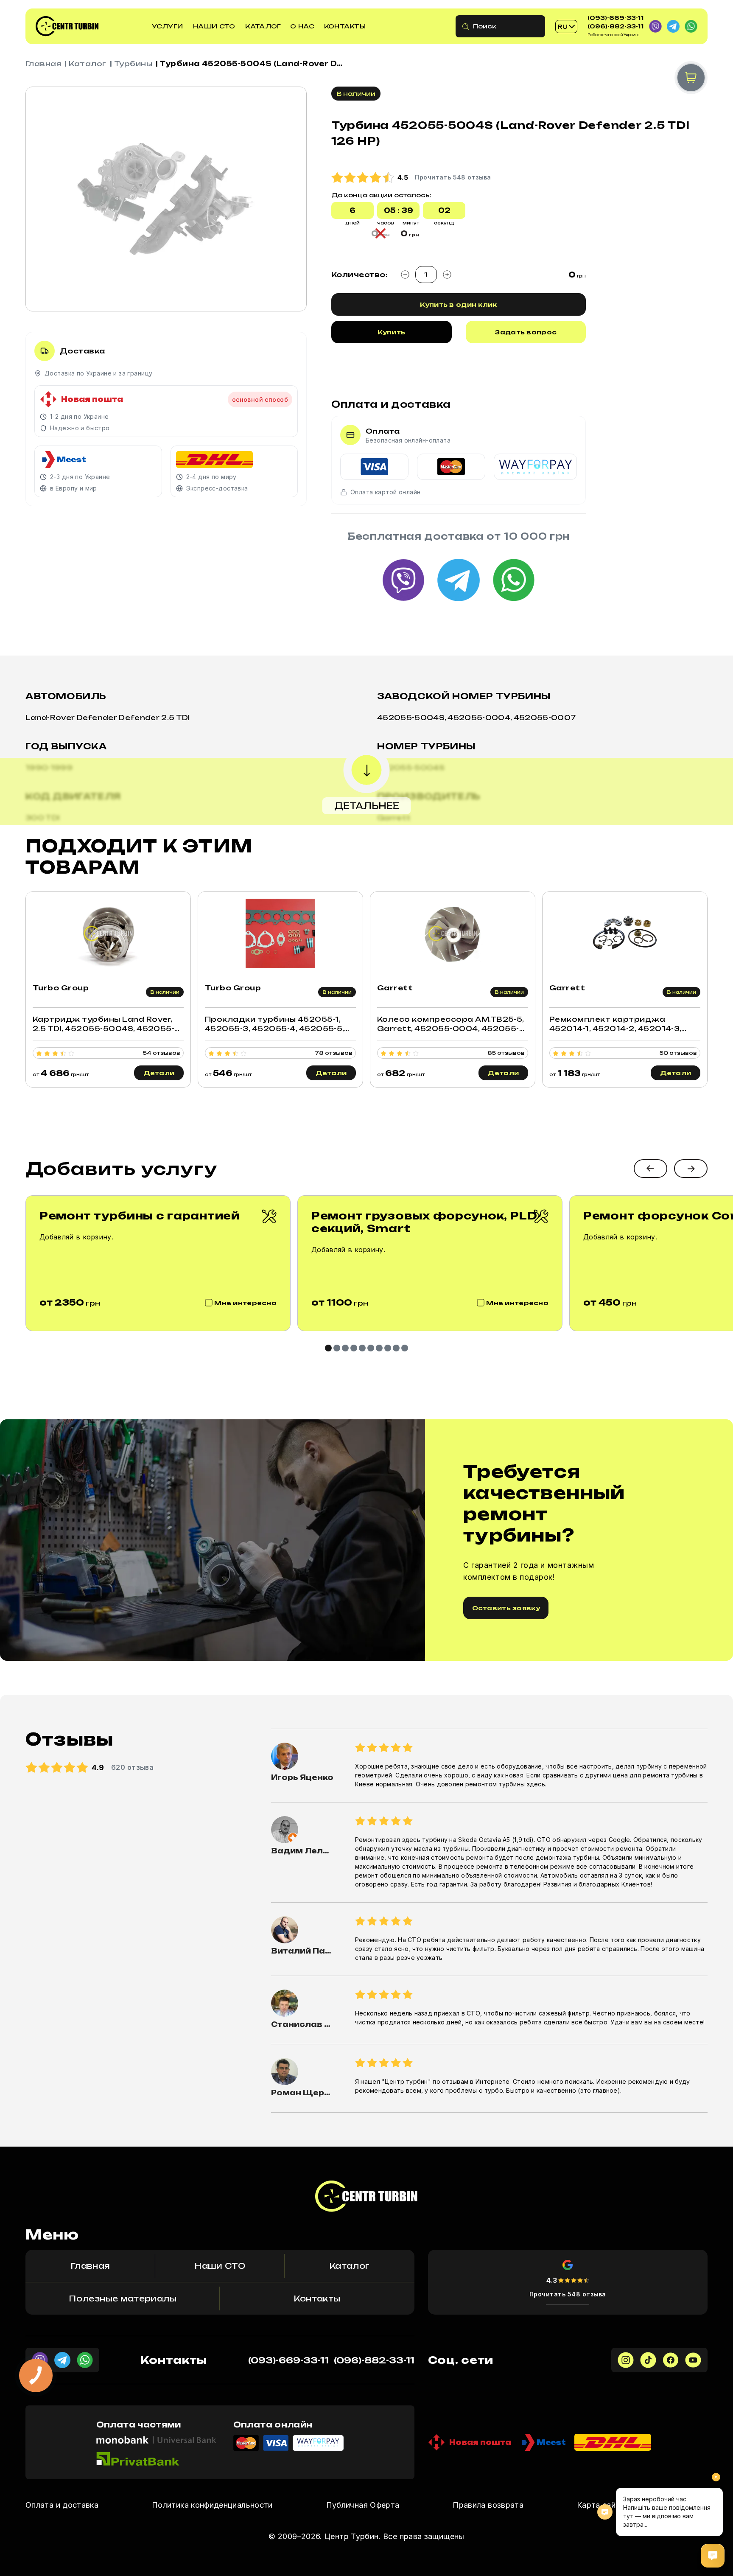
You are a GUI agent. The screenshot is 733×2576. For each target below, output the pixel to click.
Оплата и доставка (62, 2505)
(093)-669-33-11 (615, 18)
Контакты (345, 26)
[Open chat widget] (713, 2556)
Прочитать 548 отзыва (568, 2294)
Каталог (263, 26)
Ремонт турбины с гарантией (140, 1216)
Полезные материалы (122, 2298)
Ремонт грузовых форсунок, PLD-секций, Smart (426, 1222)
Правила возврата (488, 2505)
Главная (43, 64)
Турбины (133, 64)
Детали (159, 1073)
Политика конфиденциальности (212, 2505)
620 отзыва (133, 1767)
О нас (302, 26)
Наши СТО (214, 26)
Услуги (168, 26)
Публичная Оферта (363, 2505)
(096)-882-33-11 (615, 26)
